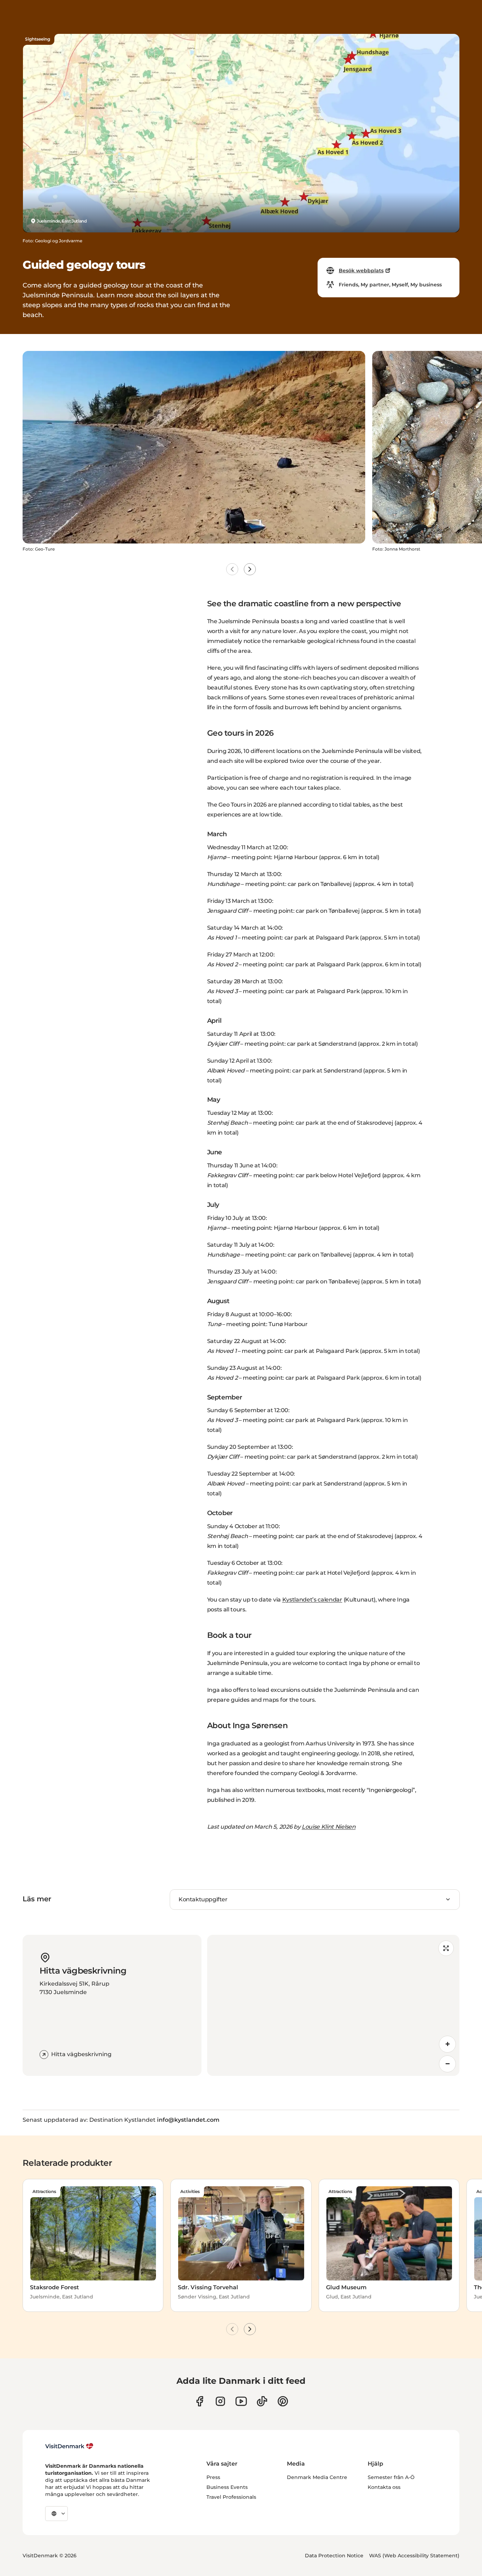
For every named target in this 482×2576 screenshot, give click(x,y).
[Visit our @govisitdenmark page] (262, 2401)
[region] (333, 2005)
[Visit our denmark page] (200, 2401)
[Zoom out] (447, 2064)
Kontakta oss (384, 2487)
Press (213, 2477)
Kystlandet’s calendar (312, 1600)
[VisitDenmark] (69, 2446)
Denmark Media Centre (317, 2477)
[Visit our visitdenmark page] (241, 2401)
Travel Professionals (231, 2497)
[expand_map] (446, 1948)
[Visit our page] (220, 2401)
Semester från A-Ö (391, 2477)
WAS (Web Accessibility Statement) (414, 2556)
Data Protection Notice (334, 2556)
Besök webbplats (361, 271)
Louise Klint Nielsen (329, 1827)
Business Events (227, 2487)
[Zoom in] (447, 2044)
